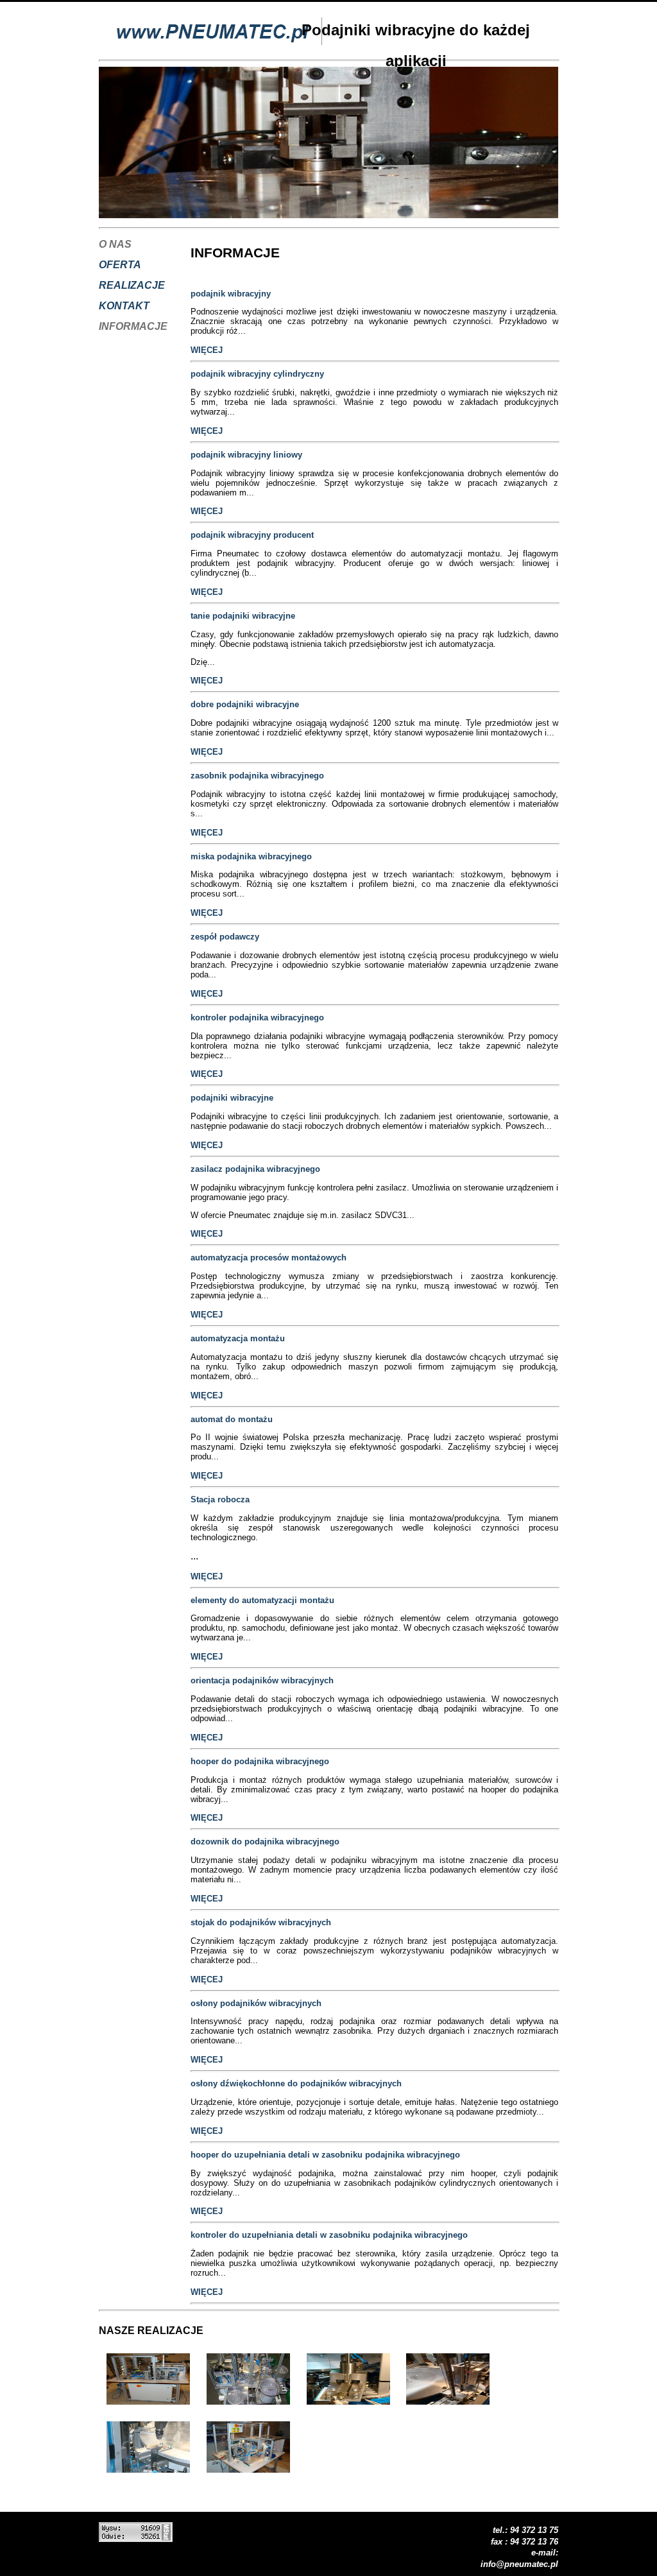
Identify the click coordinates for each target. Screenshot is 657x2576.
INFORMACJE (133, 326)
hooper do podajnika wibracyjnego (260, 1761)
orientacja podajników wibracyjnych (262, 1680)
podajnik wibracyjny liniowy (246, 455)
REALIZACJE (132, 285)
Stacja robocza (220, 1499)
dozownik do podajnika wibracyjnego (265, 1842)
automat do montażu (232, 1419)
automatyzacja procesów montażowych (269, 1258)
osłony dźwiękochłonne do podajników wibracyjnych (296, 2083)
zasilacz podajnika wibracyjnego (255, 1169)
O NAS (115, 244)
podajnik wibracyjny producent (252, 535)
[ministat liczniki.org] (136, 2538)
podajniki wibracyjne (232, 1098)
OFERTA (120, 265)
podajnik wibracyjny (231, 294)
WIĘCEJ (207, 350)
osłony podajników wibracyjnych (256, 2003)
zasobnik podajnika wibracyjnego (257, 776)
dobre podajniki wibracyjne (245, 704)
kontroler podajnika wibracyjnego (257, 1018)
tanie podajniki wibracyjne (243, 616)
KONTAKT (124, 306)
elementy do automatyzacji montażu (262, 1600)
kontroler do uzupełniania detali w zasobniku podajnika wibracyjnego (329, 2235)
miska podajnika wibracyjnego (251, 856)
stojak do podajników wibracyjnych (261, 1922)
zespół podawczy (225, 937)
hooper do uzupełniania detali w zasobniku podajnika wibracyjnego (325, 2155)
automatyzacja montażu (238, 1338)
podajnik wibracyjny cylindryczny (257, 374)
